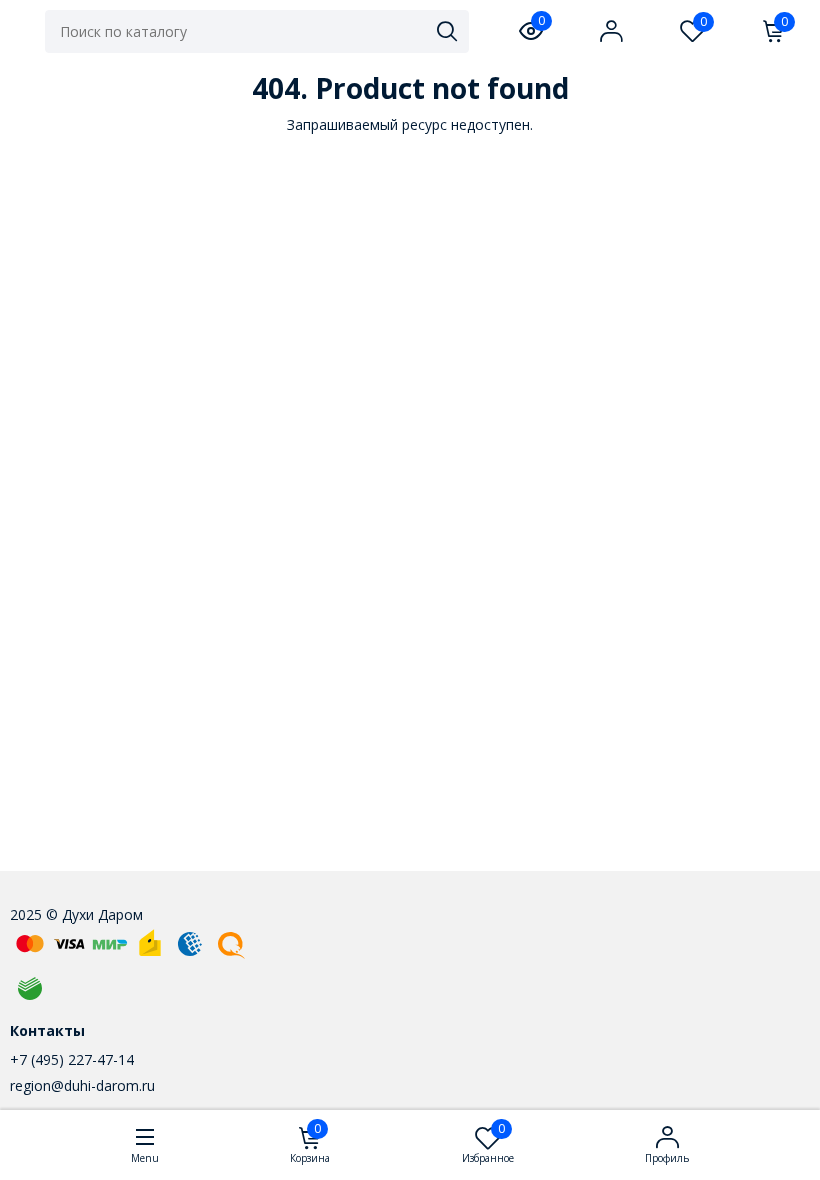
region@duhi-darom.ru (82, 1085)
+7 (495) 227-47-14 (72, 1059)
